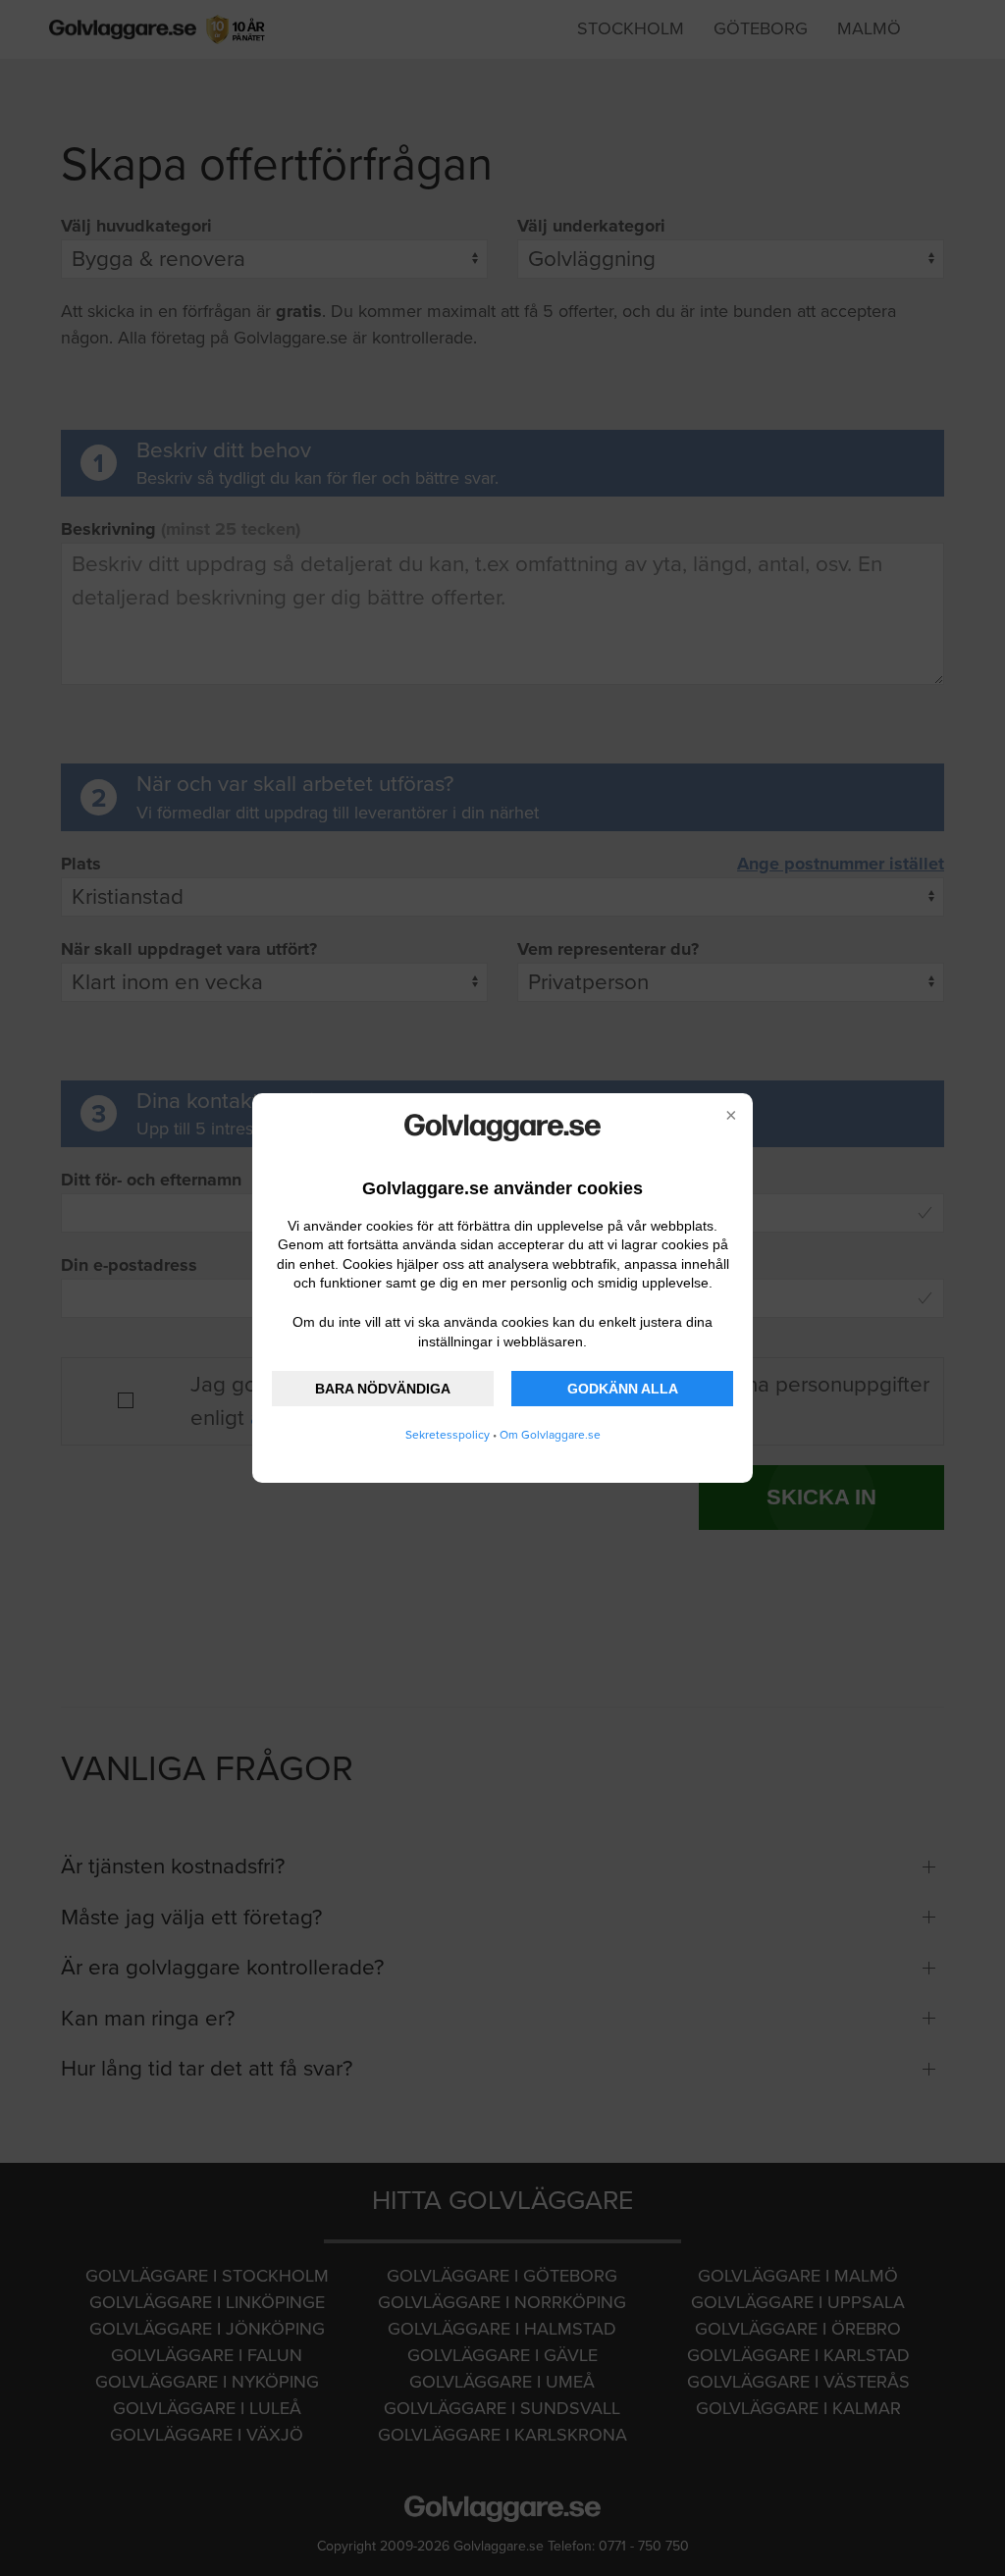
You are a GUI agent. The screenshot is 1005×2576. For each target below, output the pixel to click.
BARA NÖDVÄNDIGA (383, 1389)
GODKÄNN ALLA (623, 1389)
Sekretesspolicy (448, 1435)
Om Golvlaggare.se (550, 1435)
